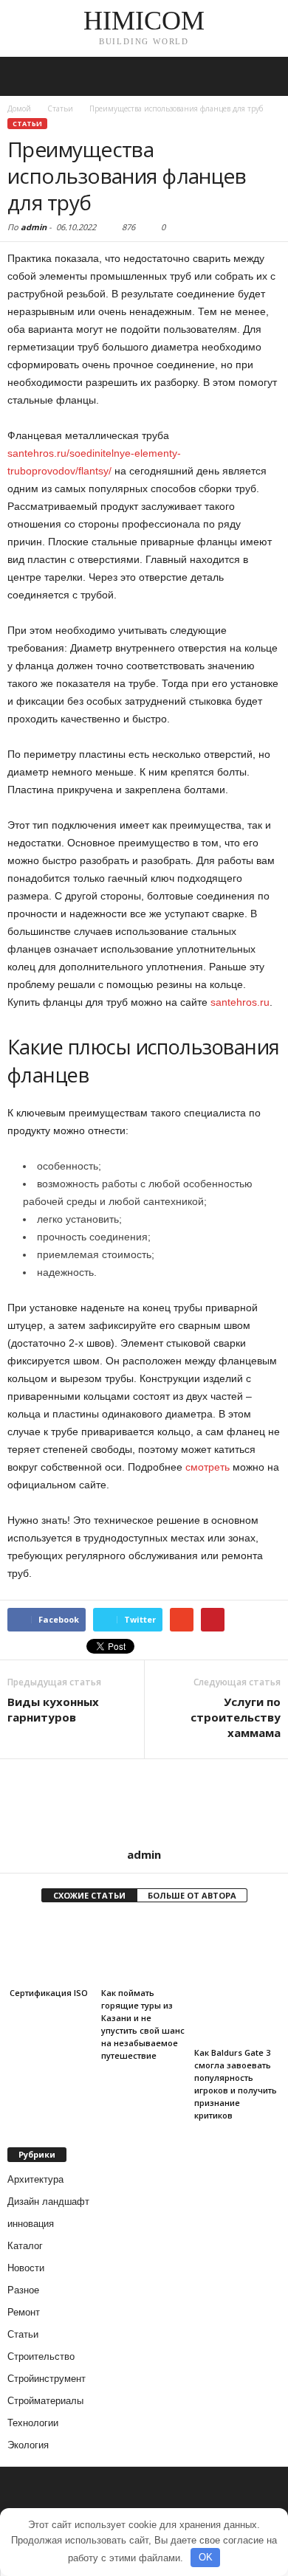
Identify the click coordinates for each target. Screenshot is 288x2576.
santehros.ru (240, 1002)
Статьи (27, 124)
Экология (28, 2445)
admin (34, 227)
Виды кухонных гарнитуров (53, 1709)
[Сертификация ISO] (51, 1950)
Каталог (25, 2246)
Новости (26, 2268)
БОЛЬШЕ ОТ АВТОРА (192, 1895)
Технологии (33, 2423)
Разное (23, 2290)
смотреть (208, 1467)
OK (206, 2557)
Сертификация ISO (48, 1993)
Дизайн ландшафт (48, 2202)
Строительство (41, 2356)
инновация (31, 2224)
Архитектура (35, 2179)
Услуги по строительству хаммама (236, 1717)
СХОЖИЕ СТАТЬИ (89, 1895)
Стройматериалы (45, 2401)
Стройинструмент (47, 2379)
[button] (265, 77)
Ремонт (24, 2312)
